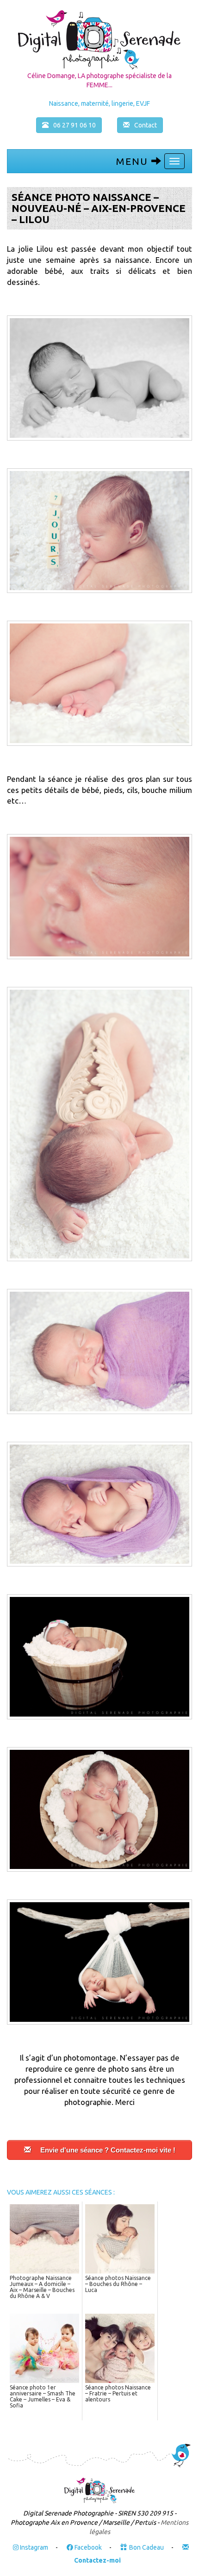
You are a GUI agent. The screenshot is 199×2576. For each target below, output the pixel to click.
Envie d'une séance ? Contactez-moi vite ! (108, 2150)
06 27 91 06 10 (75, 125)
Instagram (33, 2547)
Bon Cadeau (146, 2547)
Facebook (87, 2547)
